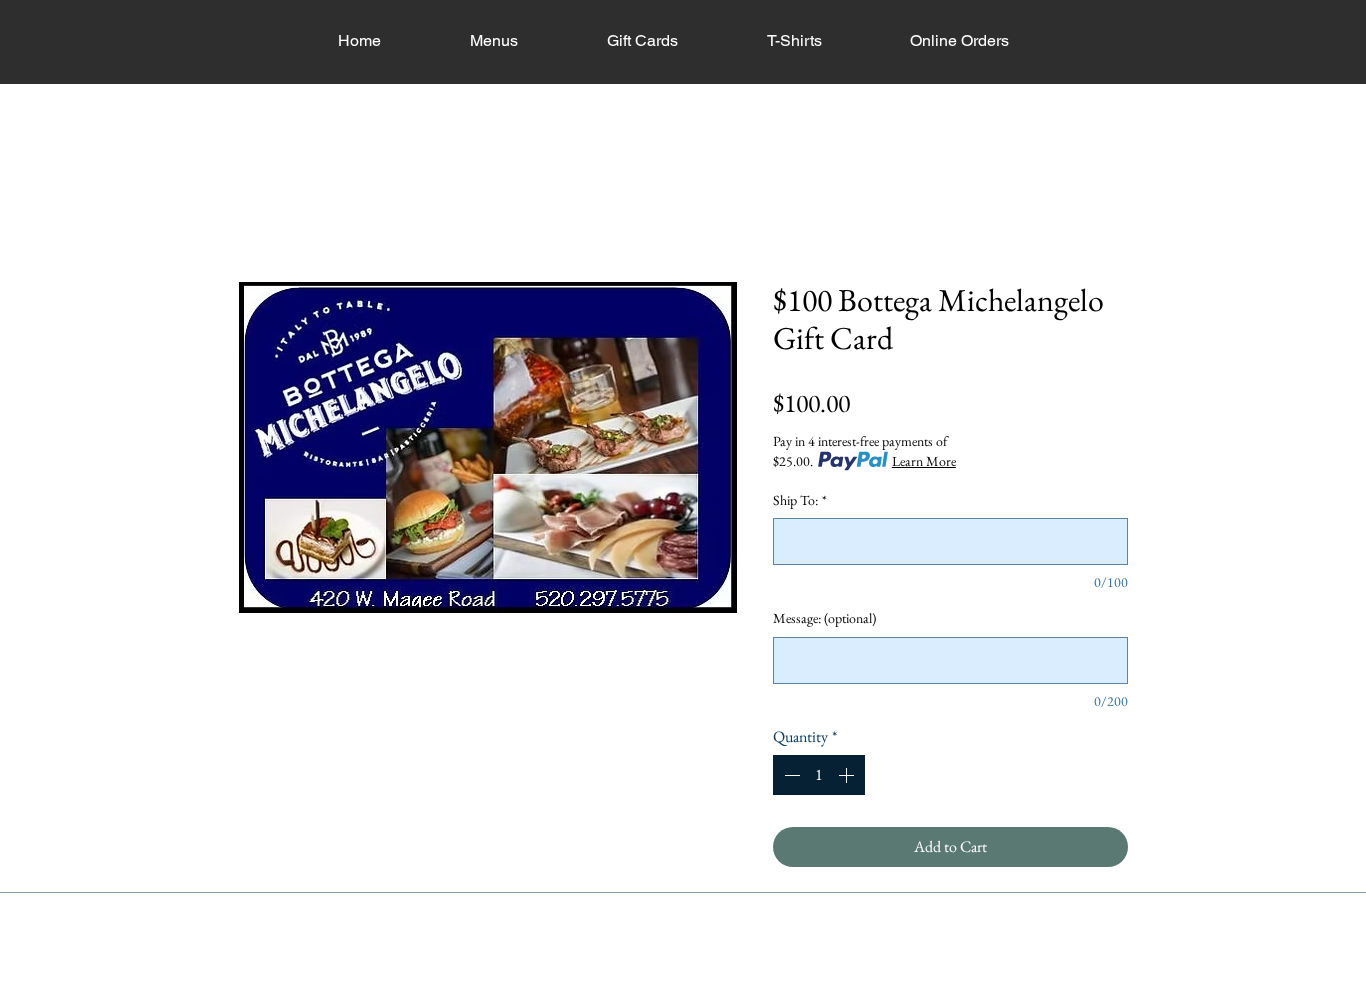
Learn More (924, 461)
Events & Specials (766, 974)
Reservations (579, 974)
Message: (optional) (824, 618)
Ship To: (800, 500)
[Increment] (848, 775)
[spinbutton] (819, 775)
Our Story (484, 974)
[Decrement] (790, 775)
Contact (955, 974)
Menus (664, 974)
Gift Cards (876, 974)
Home (257, 208)
